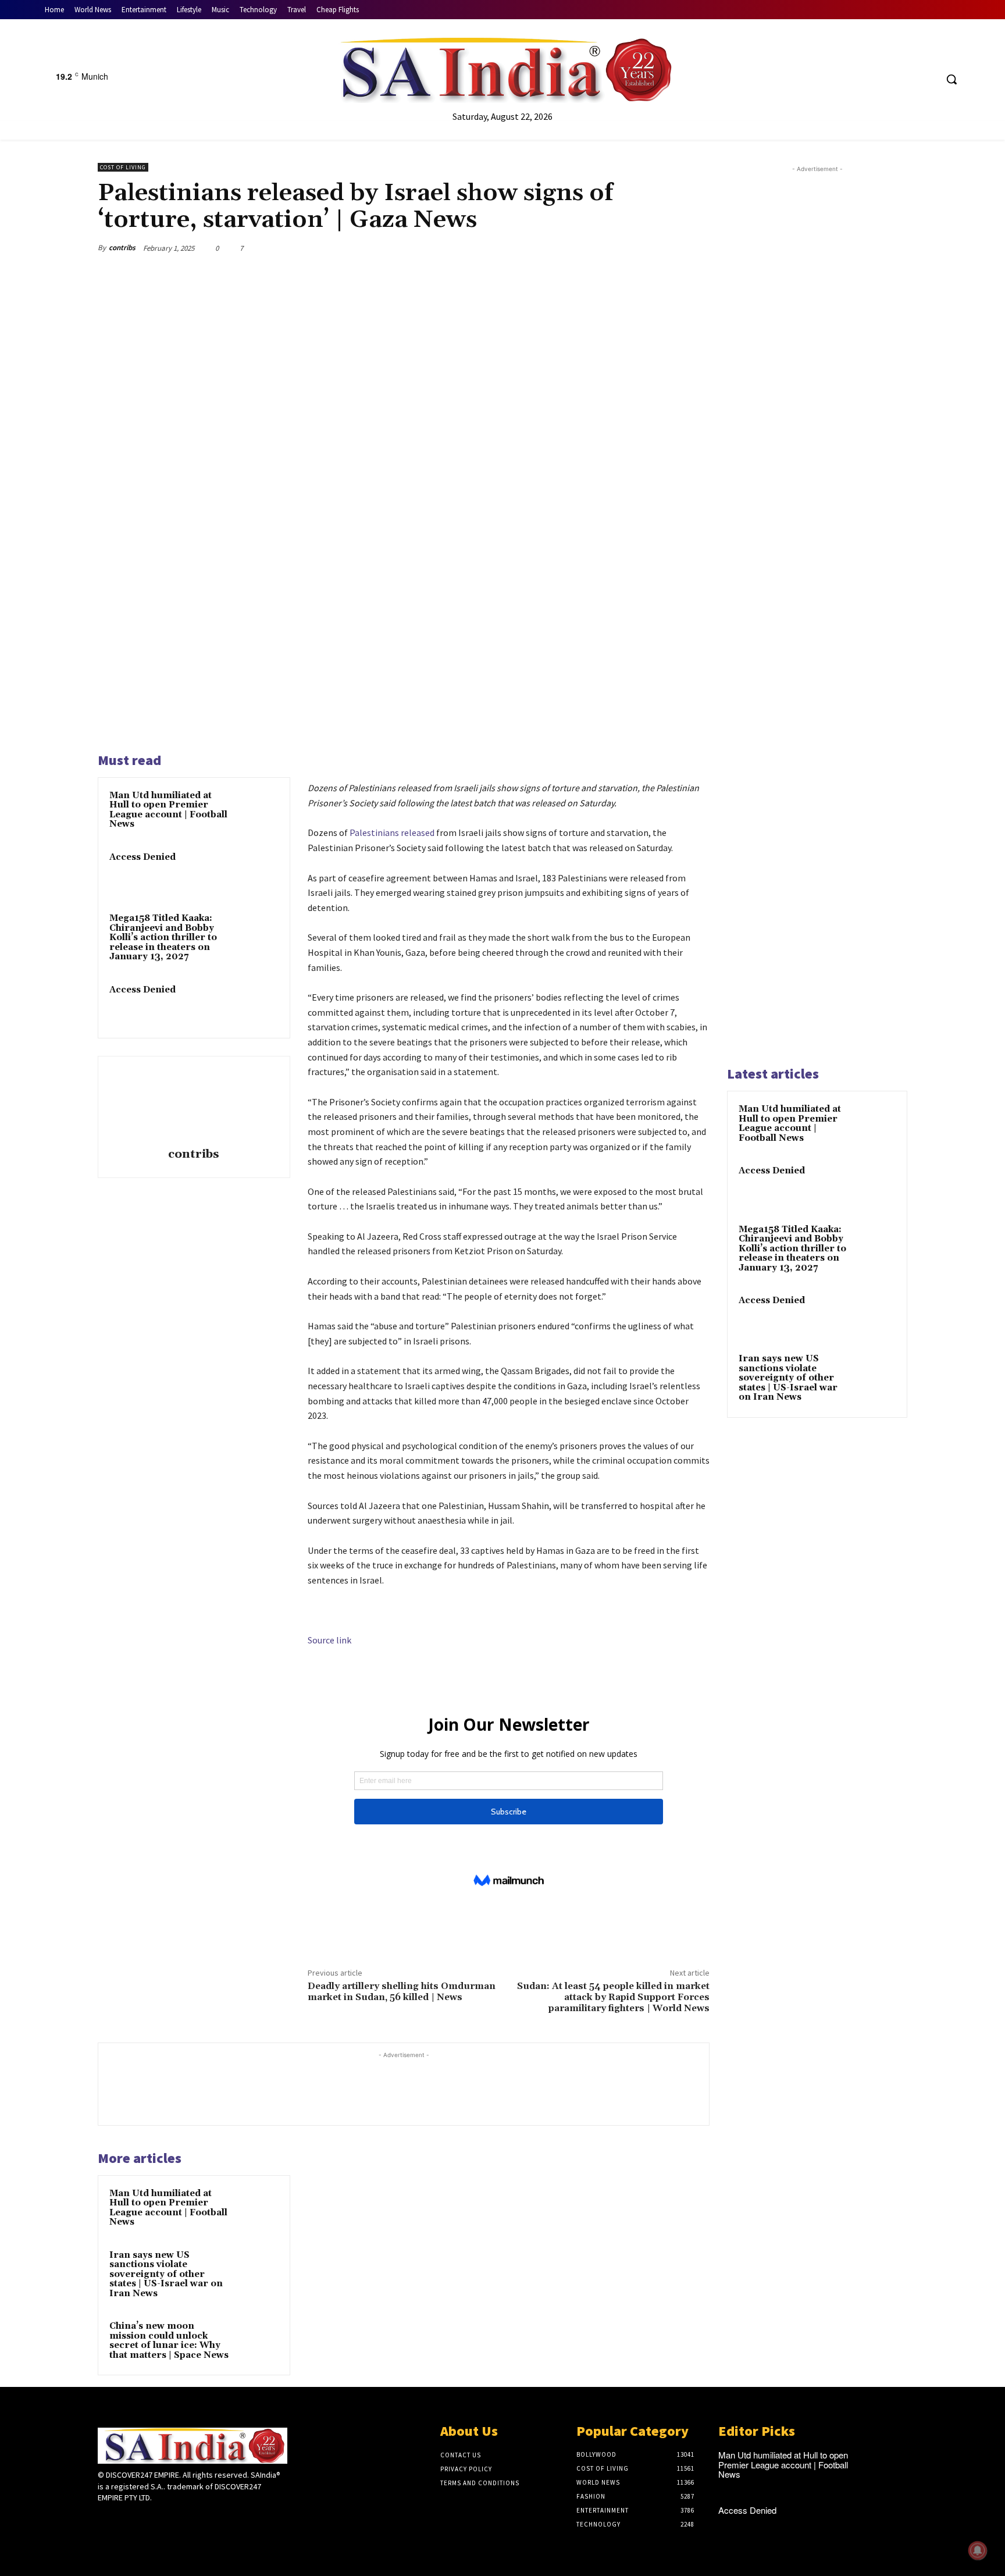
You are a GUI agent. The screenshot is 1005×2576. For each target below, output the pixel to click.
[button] (951, 79)
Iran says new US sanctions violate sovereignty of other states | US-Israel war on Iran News (166, 2274)
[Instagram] (125, 2520)
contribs (122, 248)
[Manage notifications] (978, 2550)
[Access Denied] (256, 873)
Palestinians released (392, 832)
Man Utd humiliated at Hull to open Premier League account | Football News (168, 810)
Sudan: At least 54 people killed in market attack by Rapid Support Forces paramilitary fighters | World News (613, 1997)
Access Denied (142, 857)
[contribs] (194, 1104)
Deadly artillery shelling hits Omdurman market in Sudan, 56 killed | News (402, 1992)
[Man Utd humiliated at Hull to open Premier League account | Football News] (256, 811)
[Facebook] (883, 79)
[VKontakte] (167, 2520)
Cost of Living (123, 167)
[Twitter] (905, 79)
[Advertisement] (817, 614)
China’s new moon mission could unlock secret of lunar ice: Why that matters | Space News (169, 2341)
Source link (329, 1640)
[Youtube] (927, 79)
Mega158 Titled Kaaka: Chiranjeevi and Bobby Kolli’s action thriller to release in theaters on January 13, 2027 (163, 937)
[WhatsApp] (670, 248)
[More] (697, 248)
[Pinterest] (643, 248)
